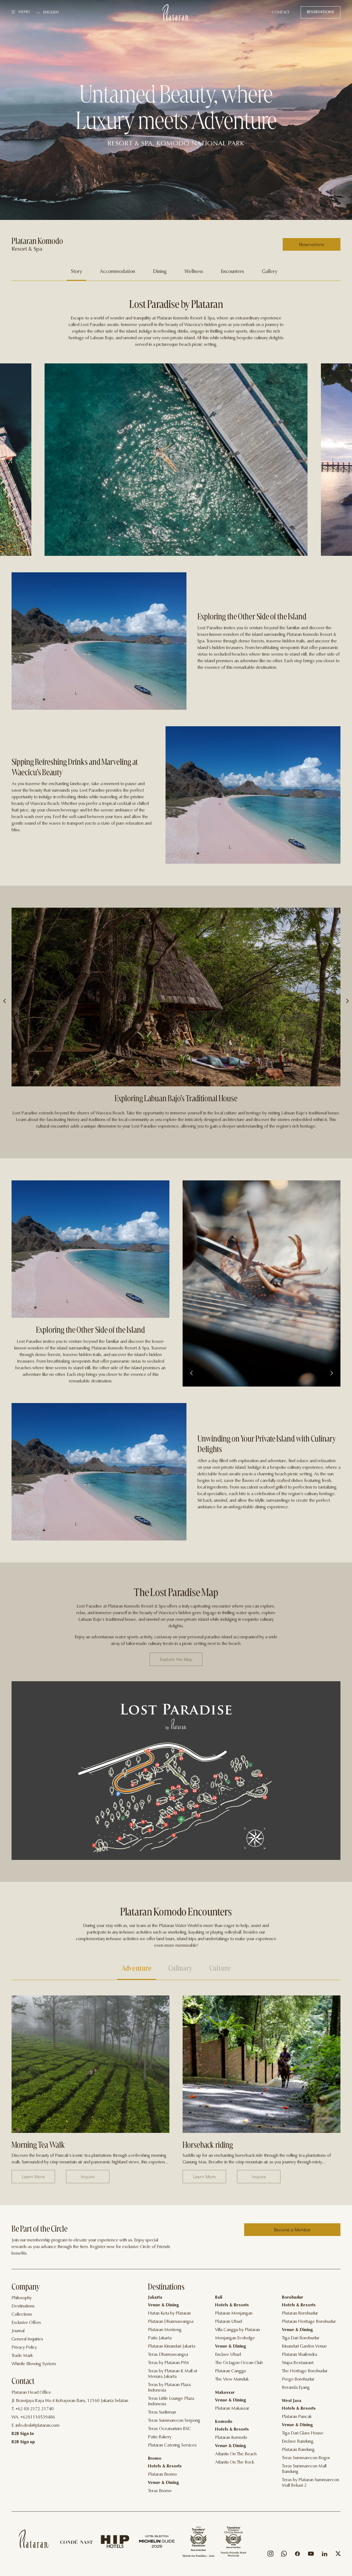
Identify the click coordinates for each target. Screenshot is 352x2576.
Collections (22, 2315)
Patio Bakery (160, 2437)
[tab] (76, 272)
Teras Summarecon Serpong (174, 2421)
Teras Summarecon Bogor (306, 2458)
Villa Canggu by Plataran (237, 2330)
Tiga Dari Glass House (303, 2433)
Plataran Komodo (231, 2438)
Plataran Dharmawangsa (171, 2322)
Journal (18, 2331)
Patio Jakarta (160, 2338)
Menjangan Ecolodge (235, 2338)
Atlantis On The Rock (235, 2462)
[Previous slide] (192, 1374)
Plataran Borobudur (300, 2313)
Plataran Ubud (229, 2322)
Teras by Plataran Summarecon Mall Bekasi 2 (310, 2483)
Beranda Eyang (296, 2388)
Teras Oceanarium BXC (170, 2429)
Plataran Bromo (162, 2475)
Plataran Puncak (297, 2417)
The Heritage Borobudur (305, 2371)
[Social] (270, 2555)
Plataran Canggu (230, 2371)
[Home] (34, 2539)
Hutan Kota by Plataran (169, 2313)
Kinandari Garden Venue (304, 2346)
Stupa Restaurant (298, 2363)
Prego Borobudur (298, 2379)
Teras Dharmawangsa (168, 2355)
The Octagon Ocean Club (239, 2363)
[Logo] (176, 12)
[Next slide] (331, 1374)
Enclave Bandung (298, 2442)
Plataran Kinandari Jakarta (172, 2346)
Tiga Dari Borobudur (301, 2338)
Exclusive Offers (26, 2323)
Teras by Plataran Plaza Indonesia (169, 2388)
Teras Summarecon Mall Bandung (304, 2469)
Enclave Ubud (228, 2355)
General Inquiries (27, 2339)
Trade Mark (22, 2356)
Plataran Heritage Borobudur (309, 2322)
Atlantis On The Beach (236, 2454)
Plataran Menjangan (234, 2313)
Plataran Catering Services (172, 2445)
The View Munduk (232, 2379)
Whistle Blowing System (34, 2364)
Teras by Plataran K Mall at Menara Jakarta (173, 2374)
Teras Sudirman (162, 2412)
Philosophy (22, 2298)
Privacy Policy (24, 2348)
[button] (5, 1001)
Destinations (23, 2306)
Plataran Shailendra (299, 2355)
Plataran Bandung (298, 2450)
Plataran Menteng (165, 2330)
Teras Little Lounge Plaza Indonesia (171, 2401)
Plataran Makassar (232, 2409)
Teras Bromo (160, 2491)
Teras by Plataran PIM (168, 2363)
